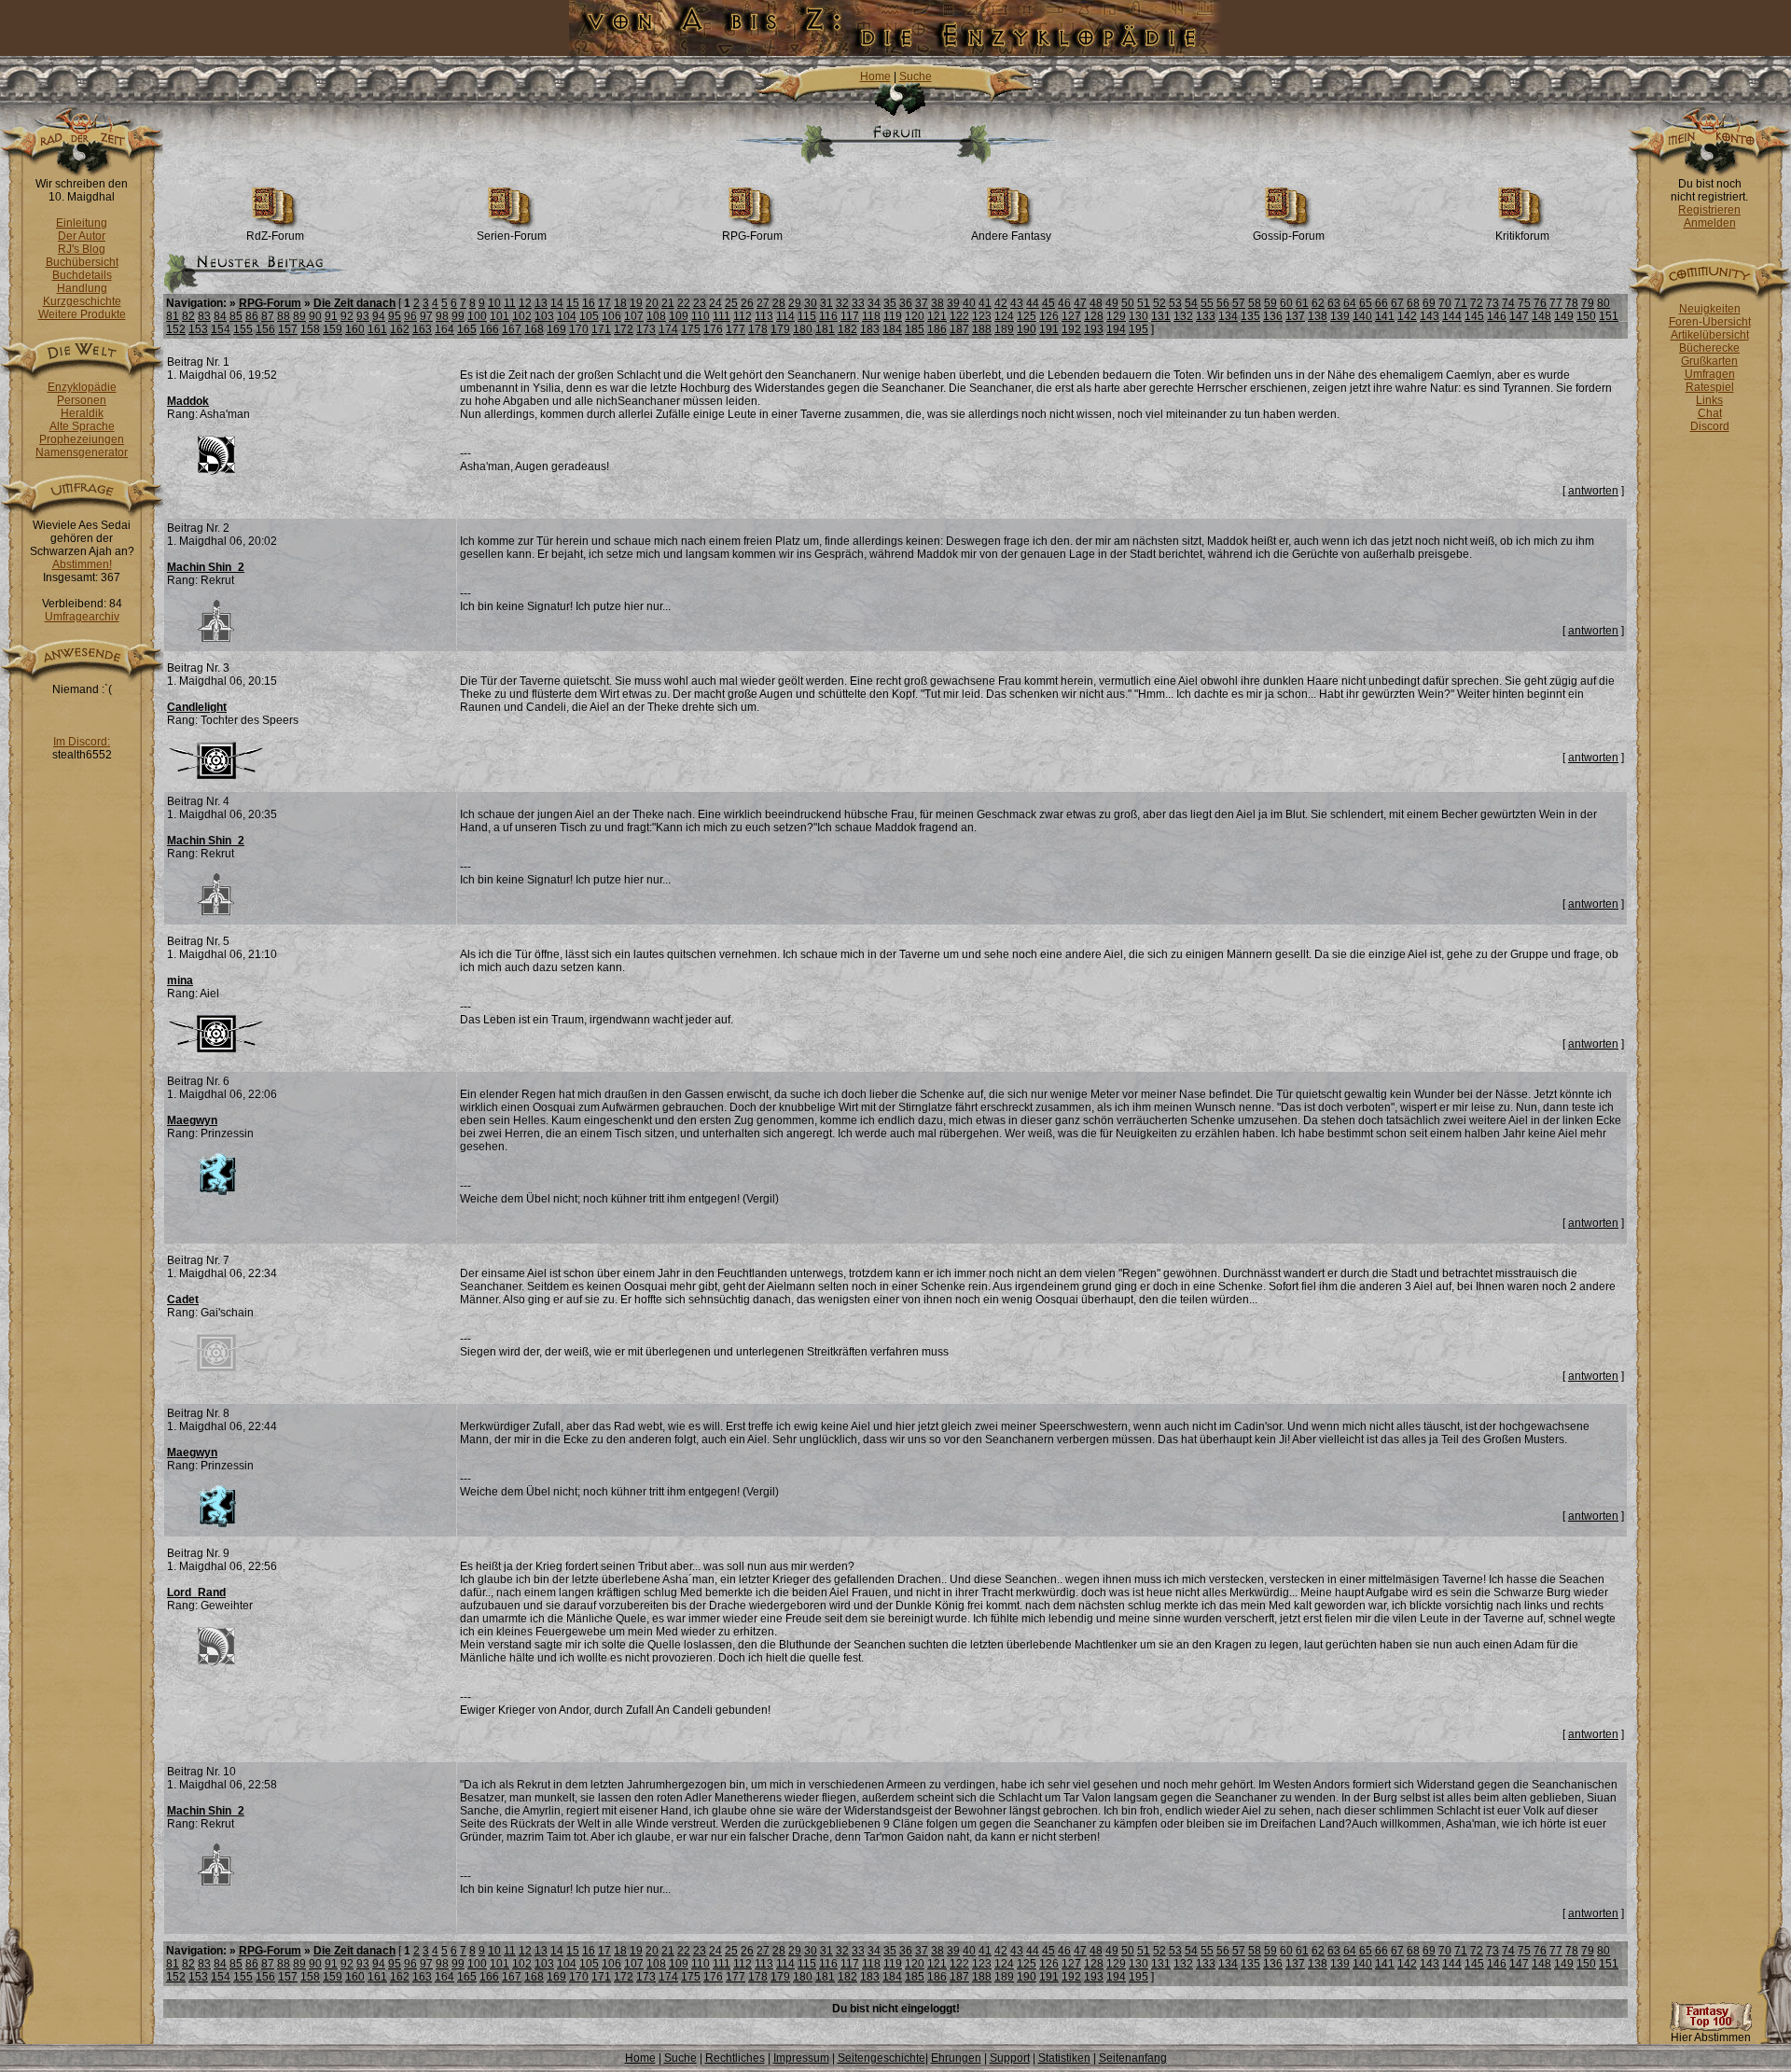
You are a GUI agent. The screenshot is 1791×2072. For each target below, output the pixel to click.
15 (573, 303)
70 (1445, 303)
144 (1452, 316)
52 (1159, 303)
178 (758, 329)
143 (1430, 316)
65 (1366, 303)
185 (915, 329)
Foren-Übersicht (1710, 322)
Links (1709, 400)
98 (442, 316)
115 (807, 316)
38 (937, 303)
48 (1096, 303)
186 (937, 329)
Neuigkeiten (1710, 309)
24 (715, 303)
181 (825, 329)
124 (1004, 316)
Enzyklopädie (82, 387)
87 (268, 316)
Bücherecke (1709, 348)
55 (1207, 303)
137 (1295, 316)
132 (1183, 316)
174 (668, 329)
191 (1049, 329)
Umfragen (1710, 374)
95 (395, 316)
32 (842, 303)
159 (333, 329)
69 (1429, 303)
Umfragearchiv (82, 617)
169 (556, 329)
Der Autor (82, 236)
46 (1064, 303)
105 (589, 316)
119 (893, 316)
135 (1250, 316)
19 (636, 303)
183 (870, 329)
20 (652, 303)
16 (589, 303)
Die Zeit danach (354, 303)
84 (220, 316)
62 (1318, 303)
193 (1094, 329)
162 (400, 329)
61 (1302, 303)
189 (1004, 329)
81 (173, 316)
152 (176, 329)
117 (850, 316)
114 (785, 316)
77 (1556, 303)
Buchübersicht (82, 262)
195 (1138, 329)
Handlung (82, 288)
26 (747, 303)
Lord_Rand (196, 1592)
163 (422, 329)
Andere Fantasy (1011, 236)
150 (1586, 316)
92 (347, 316)
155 (243, 329)
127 (1071, 316)
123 (982, 316)
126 (1049, 316)
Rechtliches (735, 2058)
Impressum (801, 2058)
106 (611, 316)
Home (875, 76)
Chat (1710, 413)
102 (522, 316)
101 (500, 316)
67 (1397, 303)
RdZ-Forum (275, 236)
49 (1112, 303)
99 (458, 316)
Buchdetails (82, 275)
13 (541, 303)
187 (959, 329)
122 (959, 316)
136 (1273, 316)
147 (1519, 316)
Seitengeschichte (882, 2058)
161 (377, 329)
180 (803, 329)
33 (858, 303)
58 (1255, 303)
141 (1385, 316)
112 (743, 316)
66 (1381, 303)
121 (937, 316)
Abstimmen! (82, 564)
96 (410, 316)
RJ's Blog (82, 249)
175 (691, 329)
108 (656, 316)
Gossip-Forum (1289, 236)
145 (1474, 316)
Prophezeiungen (82, 439)
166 (489, 329)
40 (969, 303)
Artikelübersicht (1710, 335)
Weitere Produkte (82, 314)
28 (779, 303)
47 (1080, 303)
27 (763, 303)
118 (871, 316)
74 (1508, 303)
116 (828, 316)
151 (1609, 316)
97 (426, 316)
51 (1144, 303)
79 (1588, 303)
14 (557, 303)
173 (646, 329)
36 (906, 303)
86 (252, 316)
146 (1497, 316)
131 (1161, 316)
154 (221, 329)
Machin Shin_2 (206, 567)
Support (1010, 2058)
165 (467, 329)
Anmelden (1710, 223)
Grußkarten (1709, 361)
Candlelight (197, 707)
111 (722, 316)
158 (310, 329)
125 (1027, 316)
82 (188, 316)
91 (331, 316)
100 (477, 316)
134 (1228, 316)
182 (847, 329)
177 (736, 329)
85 (236, 316)
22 (684, 303)
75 (1524, 303)
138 (1318, 316)
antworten (1593, 491)
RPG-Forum (752, 236)
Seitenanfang (1133, 2058)
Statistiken (1064, 2058)
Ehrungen (956, 2058)
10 (494, 303)
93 (363, 316)
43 (1017, 303)
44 (1033, 303)
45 (1048, 303)
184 (892, 329)
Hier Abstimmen (1711, 2037)
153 (198, 329)
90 (315, 316)
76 (1540, 303)
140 (1362, 316)
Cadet (183, 1300)
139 (1340, 316)
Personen (82, 400)
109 (679, 316)
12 (525, 303)
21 (668, 303)
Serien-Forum (512, 236)
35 (890, 303)
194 (1116, 329)
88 (284, 316)
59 (1270, 303)
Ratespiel (1710, 387)
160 (355, 329)
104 (567, 316)
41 (985, 303)
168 (534, 329)
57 (1239, 303)
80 (1604, 303)
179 (780, 329)
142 (1407, 316)
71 (1461, 303)
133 (1206, 316)
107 (634, 316)
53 (1175, 303)
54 (1191, 303)
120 (915, 316)
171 (601, 329)
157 (288, 329)
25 (731, 303)
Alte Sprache (82, 426)
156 (265, 329)
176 (713, 329)
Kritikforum (1522, 236)
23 (700, 303)
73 (1492, 303)
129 (1116, 316)
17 (604, 303)
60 (1286, 303)
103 (544, 316)
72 (1477, 303)
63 (1334, 303)
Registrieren (1709, 210)
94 (379, 316)
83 (204, 316)
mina (180, 980)
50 (1128, 303)
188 (982, 329)
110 (701, 316)
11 (510, 303)
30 (811, 303)
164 (444, 329)
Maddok (188, 401)
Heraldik (82, 413)
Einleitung (82, 223)
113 (764, 316)
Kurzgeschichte (82, 301)
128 (1094, 316)
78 (1572, 303)
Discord (1710, 426)
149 (1564, 316)
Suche (916, 76)
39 (953, 303)
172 (624, 329)
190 (1027, 329)
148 (1541, 316)
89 (299, 316)
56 (1223, 303)
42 (1001, 303)
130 (1138, 316)
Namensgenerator (82, 452)
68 (1413, 303)
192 (1071, 329)
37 (922, 303)
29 (795, 303)
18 (620, 303)
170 (579, 329)
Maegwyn (192, 1120)
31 (826, 303)
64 (1350, 303)
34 (874, 303)
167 (512, 329)
